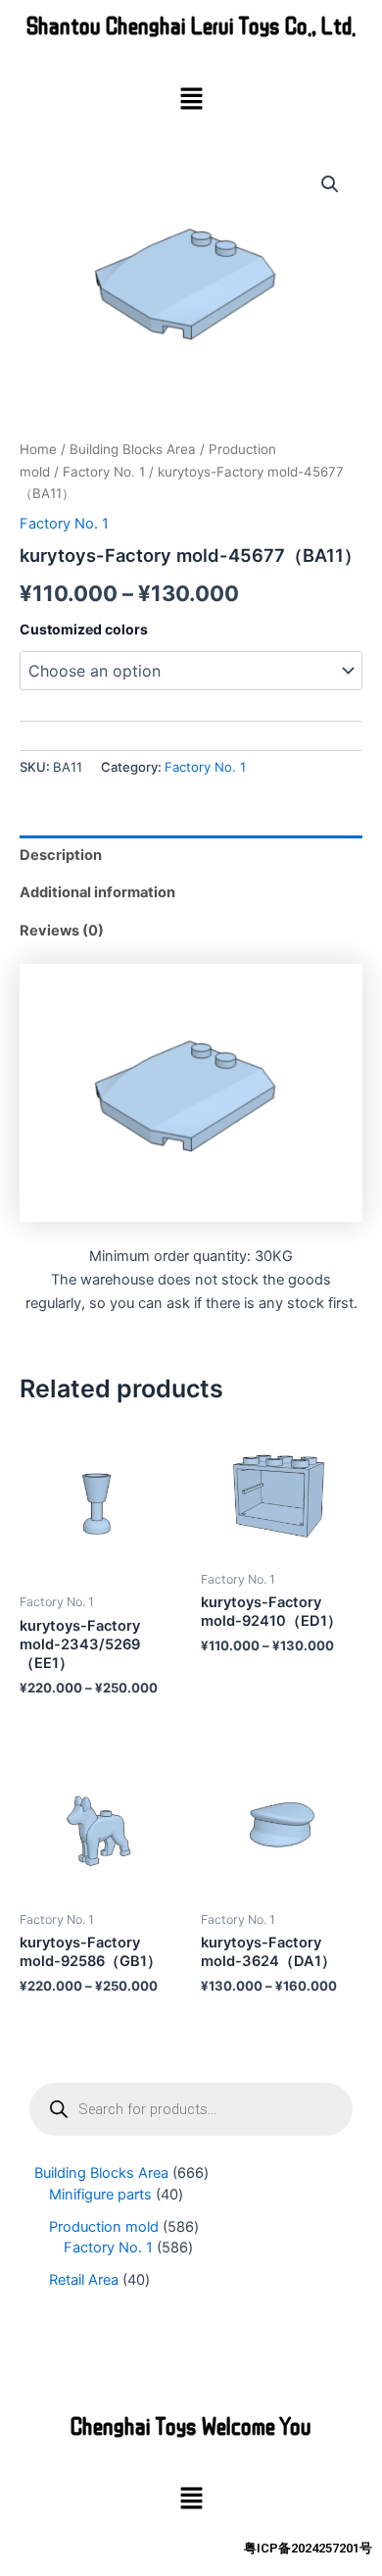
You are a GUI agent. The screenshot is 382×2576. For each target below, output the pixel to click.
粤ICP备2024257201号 (308, 2548)
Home (38, 449)
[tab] (191, 855)
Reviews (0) (62, 931)
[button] (191, 100)
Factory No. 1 (104, 472)
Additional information (97, 892)
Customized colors (84, 629)
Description (61, 855)
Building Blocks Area (133, 449)
